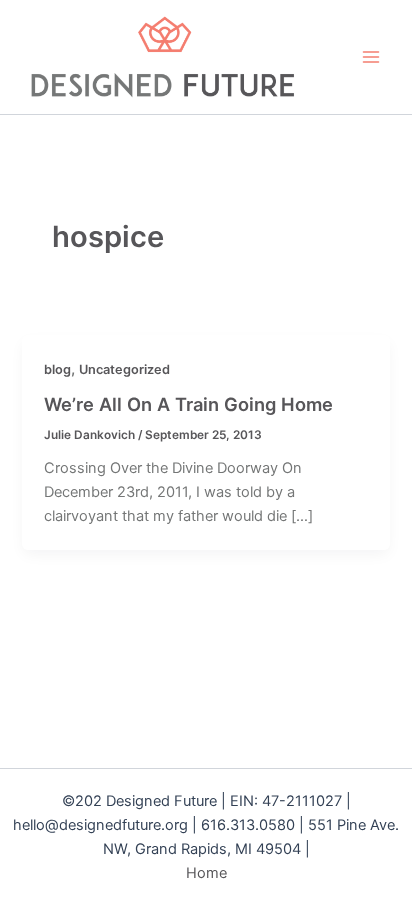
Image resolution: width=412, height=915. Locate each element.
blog (57, 369)
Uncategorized (124, 369)
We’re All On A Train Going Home (188, 404)
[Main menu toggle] (371, 57)
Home (206, 873)
